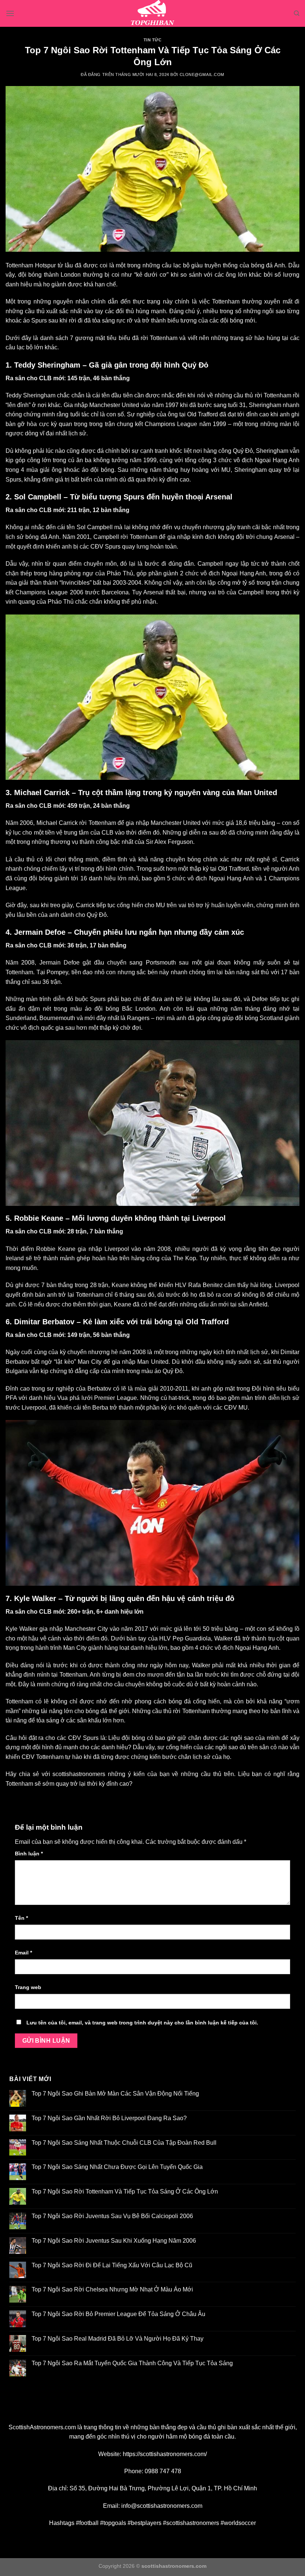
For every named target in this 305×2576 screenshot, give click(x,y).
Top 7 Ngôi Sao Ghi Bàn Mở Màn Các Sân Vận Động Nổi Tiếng (115, 2094)
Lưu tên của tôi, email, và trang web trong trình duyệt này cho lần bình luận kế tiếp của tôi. (142, 2023)
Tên (21, 1918)
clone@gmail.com (202, 74)
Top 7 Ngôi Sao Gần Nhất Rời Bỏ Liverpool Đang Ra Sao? (109, 2118)
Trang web (28, 1987)
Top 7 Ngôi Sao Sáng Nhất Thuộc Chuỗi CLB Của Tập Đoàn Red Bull (124, 2143)
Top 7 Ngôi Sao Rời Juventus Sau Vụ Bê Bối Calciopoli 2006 (112, 2216)
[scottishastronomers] (152, 13)
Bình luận (29, 1854)
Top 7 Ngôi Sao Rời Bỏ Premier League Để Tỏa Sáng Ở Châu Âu (118, 2314)
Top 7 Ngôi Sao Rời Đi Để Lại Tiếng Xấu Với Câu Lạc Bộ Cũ (112, 2265)
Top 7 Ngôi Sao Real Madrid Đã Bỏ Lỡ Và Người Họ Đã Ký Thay (118, 2339)
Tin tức (153, 40)
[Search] (297, 13)
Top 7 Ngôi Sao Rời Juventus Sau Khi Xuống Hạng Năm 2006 (114, 2241)
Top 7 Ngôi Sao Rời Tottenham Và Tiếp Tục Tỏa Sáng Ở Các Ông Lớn (125, 2191)
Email (23, 1953)
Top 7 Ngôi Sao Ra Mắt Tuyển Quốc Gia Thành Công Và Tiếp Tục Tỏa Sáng (132, 2363)
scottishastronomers (79, 1774)
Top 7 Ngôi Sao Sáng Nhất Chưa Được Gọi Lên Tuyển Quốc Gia (117, 2167)
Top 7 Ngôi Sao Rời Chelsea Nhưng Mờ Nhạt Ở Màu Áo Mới (112, 2289)
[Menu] (10, 13)
